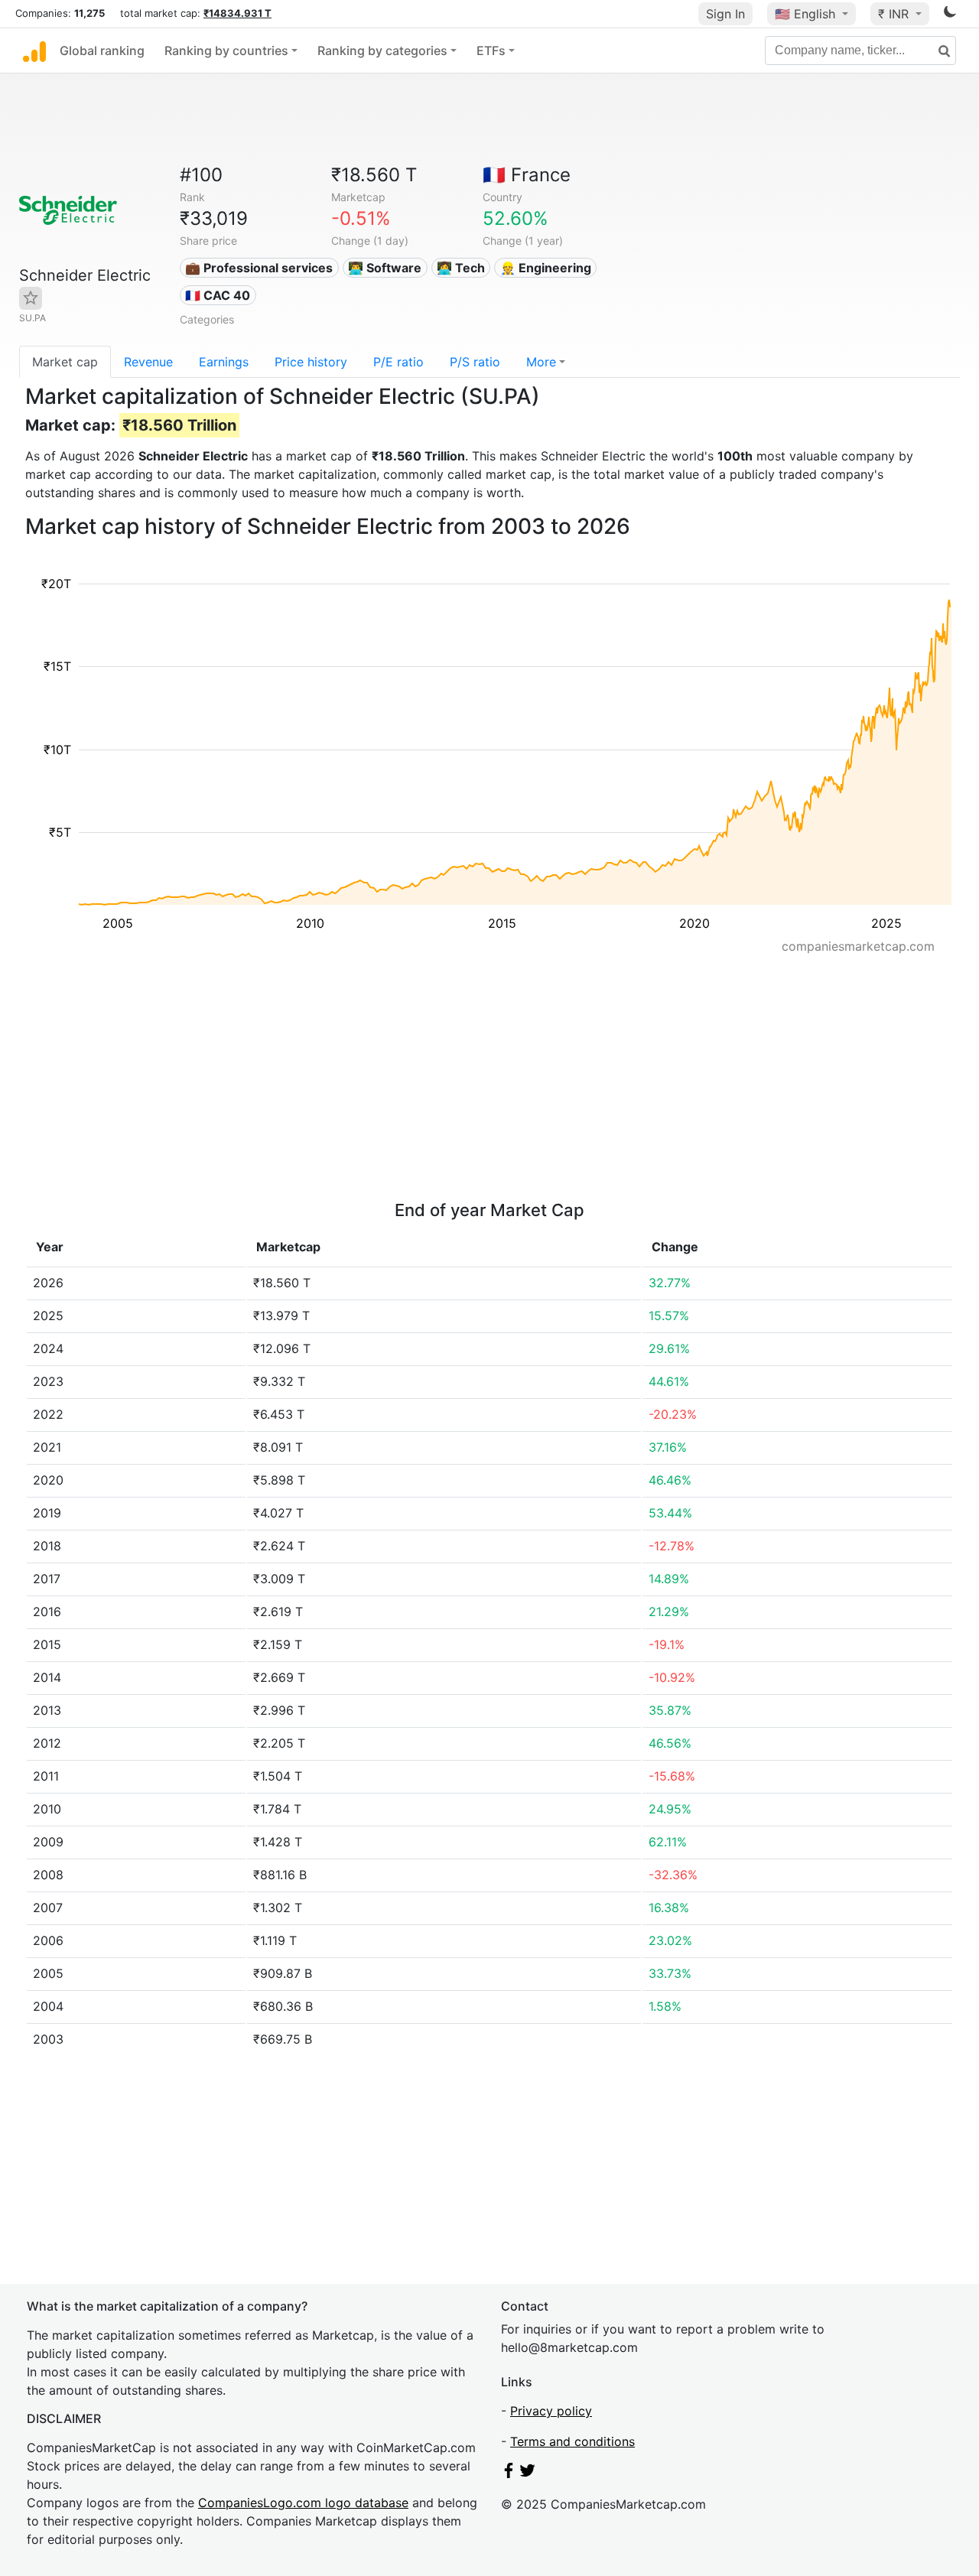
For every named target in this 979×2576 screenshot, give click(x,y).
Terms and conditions (572, 2441)
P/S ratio (475, 362)
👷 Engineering (546, 268)
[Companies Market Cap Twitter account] (528, 2474)
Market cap (65, 362)
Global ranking (102, 50)
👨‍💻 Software (385, 268)
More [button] (541, 362)
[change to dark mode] (950, 15)
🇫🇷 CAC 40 (218, 295)
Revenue (148, 362)
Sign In (725, 14)
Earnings (224, 362)
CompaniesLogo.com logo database (303, 2503)
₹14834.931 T (237, 13)
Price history (311, 362)
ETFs (491, 50)
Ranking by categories (382, 50)
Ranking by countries (226, 50)
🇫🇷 (527, 175)
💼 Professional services (259, 268)
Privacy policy (551, 2411)
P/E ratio (398, 362)
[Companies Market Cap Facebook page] (509, 2474)
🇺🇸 (805, 14)
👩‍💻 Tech (461, 268)
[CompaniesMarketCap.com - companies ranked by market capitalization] (34, 50)
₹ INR (895, 14)
